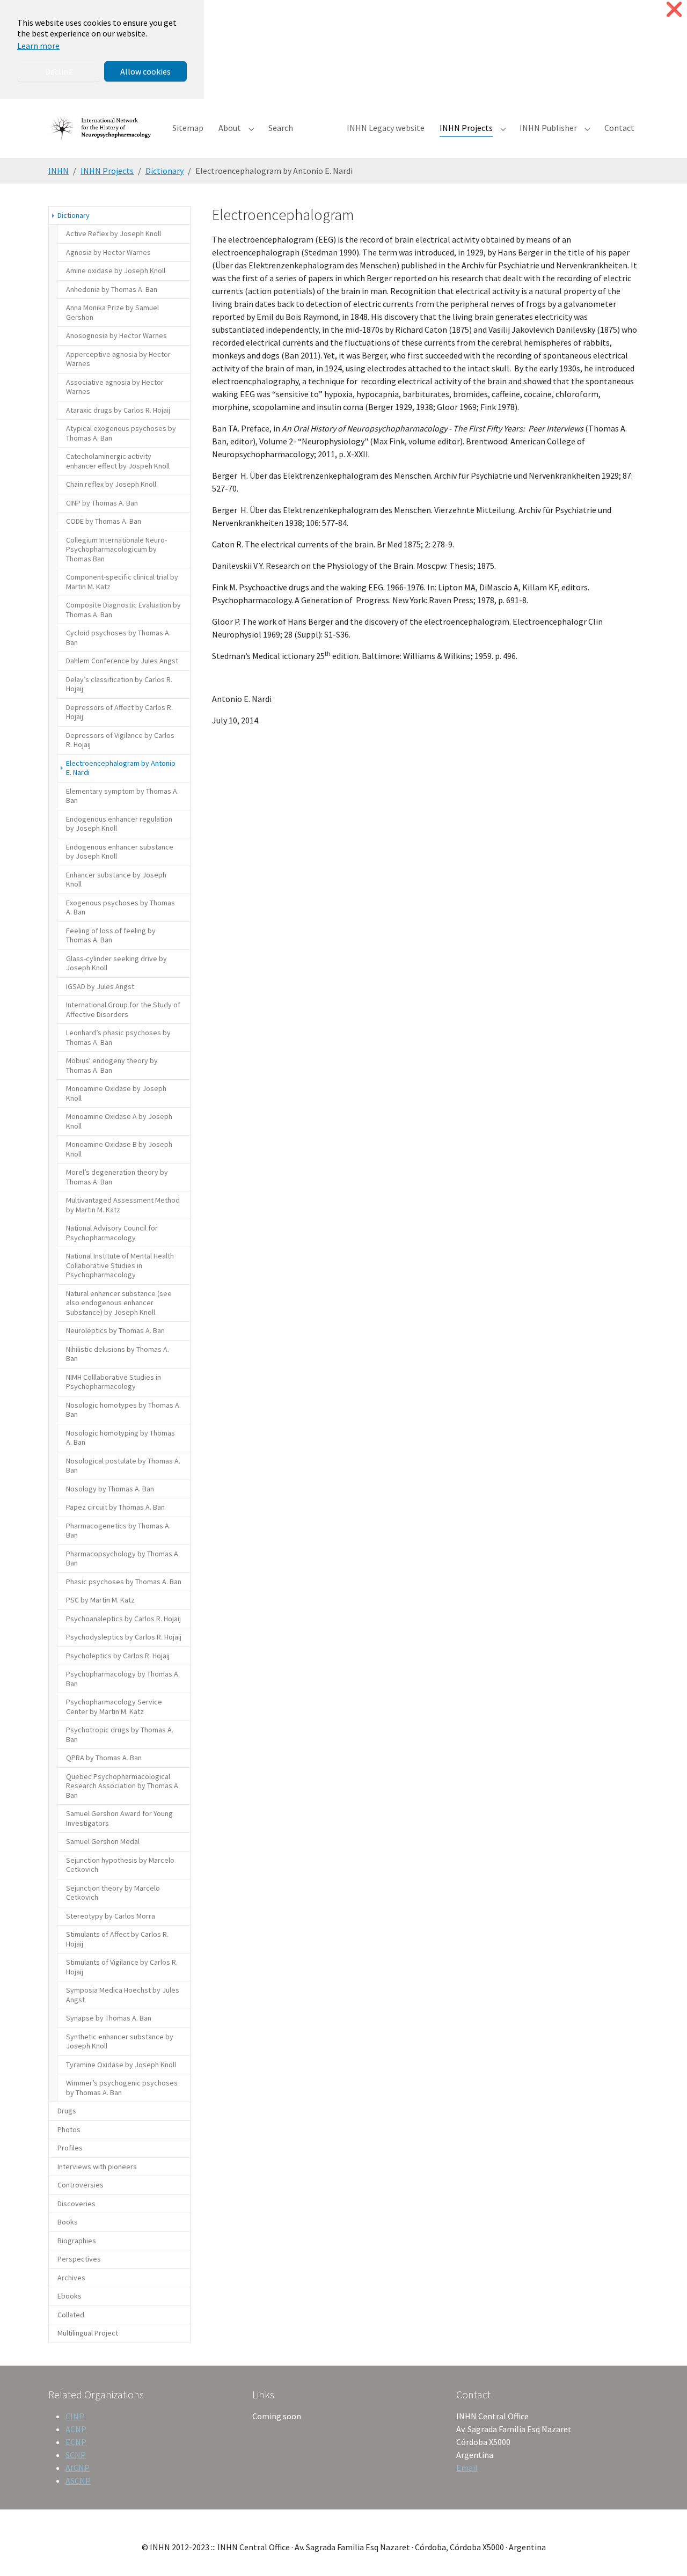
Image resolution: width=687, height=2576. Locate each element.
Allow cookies (145, 71)
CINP (75, 2416)
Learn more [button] (38, 46)
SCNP (76, 2455)
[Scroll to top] (663, 2552)
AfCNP (78, 2468)
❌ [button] (674, 9)
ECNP (76, 2442)
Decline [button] (59, 71)
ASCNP (78, 2480)
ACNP (76, 2429)
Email (467, 2468)
